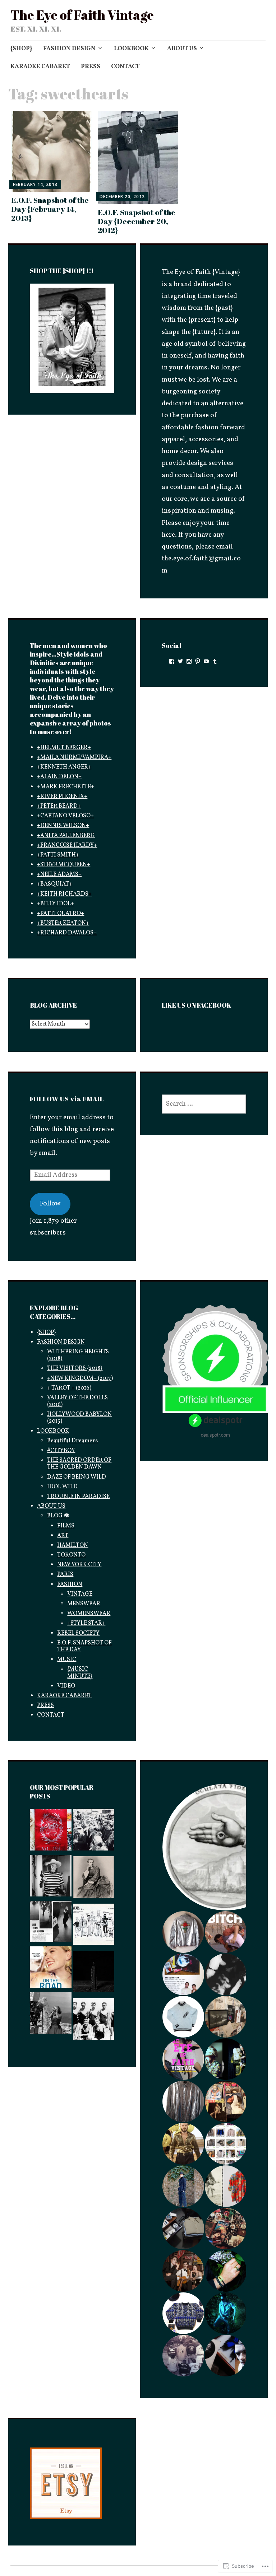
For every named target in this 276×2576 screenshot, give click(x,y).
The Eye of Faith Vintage (82, 15)
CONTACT (125, 67)
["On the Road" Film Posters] (50, 1969)
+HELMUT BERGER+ (64, 748)
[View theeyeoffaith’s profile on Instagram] (189, 661)
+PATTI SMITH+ (58, 855)
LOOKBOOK (131, 49)
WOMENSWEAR (89, 1614)
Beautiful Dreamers (72, 1441)
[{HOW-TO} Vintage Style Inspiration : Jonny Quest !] (94, 1927)
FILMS (66, 1526)
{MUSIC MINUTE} (80, 1673)
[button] (183, 1932)
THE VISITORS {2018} (75, 1368)
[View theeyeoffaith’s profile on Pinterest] (198, 661)
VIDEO (66, 1686)
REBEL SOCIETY (78, 1633)
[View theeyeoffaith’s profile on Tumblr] (215, 661)
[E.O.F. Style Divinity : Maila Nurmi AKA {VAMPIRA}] (50, 1924)
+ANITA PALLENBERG (66, 836)
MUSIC (67, 1660)
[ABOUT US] (50, 1832)
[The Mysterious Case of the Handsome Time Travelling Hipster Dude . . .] (94, 1832)
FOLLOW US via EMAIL (67, 1099)
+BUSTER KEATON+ (63, 923)
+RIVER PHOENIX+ (62, 797)
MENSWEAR (84, 1604)
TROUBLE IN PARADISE (78, 1497)
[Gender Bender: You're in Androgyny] (94, 1879)
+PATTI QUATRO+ (61, 914)
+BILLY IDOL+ (56, 904)
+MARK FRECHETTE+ (66, 787)
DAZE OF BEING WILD (77, 1477)
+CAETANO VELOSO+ (65, 816)
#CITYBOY (61, 1451)
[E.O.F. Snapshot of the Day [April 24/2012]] (50, 2015)
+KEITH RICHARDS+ (64, 894)
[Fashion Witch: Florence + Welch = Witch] (94, 1974)
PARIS (65, 1574)
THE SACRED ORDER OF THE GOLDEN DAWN (79, 1464)
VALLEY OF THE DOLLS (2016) (77, 1401)
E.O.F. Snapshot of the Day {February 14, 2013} (50, 209)
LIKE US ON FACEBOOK (197, 1005)
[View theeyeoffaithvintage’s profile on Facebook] (172, 661)
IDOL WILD (62, 1487)
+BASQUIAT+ (55, 884)
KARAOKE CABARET (40, 67)
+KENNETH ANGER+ (64, 767)
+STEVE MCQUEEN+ (64, 865)
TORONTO (71, 1555)
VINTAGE (80, 1594)
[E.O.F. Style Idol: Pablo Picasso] (50, 1878)
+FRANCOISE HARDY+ (67, 845)
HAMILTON (73, 1545)
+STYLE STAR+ (86, 1623)
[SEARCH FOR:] (204, 1104)
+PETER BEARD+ (59, 806)
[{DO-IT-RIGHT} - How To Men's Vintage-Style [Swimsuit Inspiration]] (94, 2021)
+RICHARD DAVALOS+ (67, 933)
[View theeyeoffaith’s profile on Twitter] (180, 661)
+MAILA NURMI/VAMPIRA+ (74, 757)
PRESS (91, 67)
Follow (50, 1204)
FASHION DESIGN (69, 49)
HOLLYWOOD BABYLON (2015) (79, 1418)
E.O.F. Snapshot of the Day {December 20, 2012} (137, 221)
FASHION (70, 1585)
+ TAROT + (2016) (69, 1388)
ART (63, 1536)
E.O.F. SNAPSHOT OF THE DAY (84, 1646)
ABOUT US (182, 49)
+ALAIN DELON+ (59, 777)
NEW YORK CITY (79, 1565)
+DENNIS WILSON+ (63, 826)
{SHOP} (21, 49)
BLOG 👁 (58, 1516)
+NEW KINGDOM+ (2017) (80, 1378)
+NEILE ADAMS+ (59, 874)
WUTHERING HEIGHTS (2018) (78, 1355)
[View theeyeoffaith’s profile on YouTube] (206, 661)
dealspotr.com (215, 1435)
